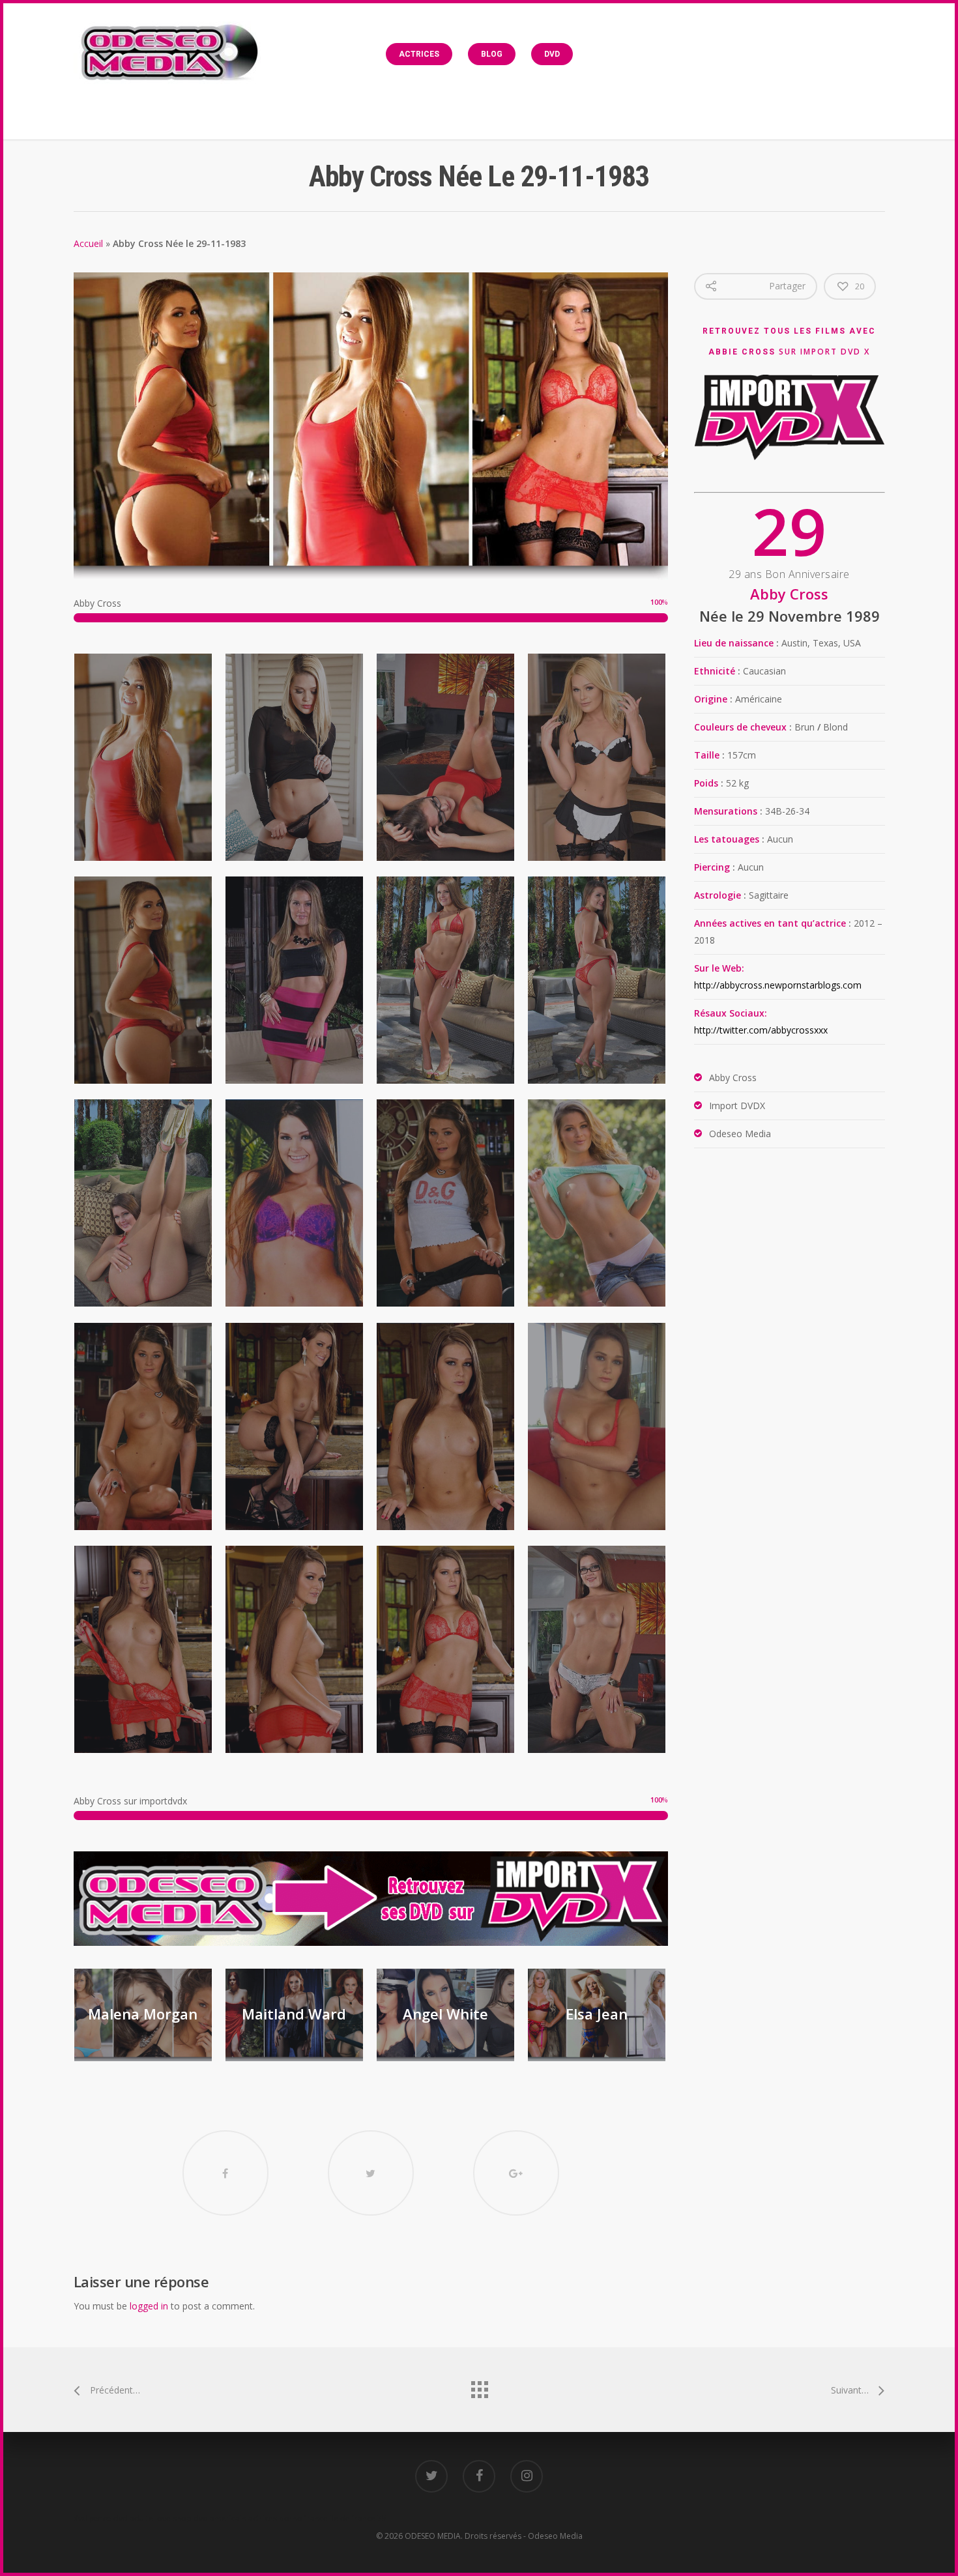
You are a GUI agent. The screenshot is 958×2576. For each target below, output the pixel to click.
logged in (149, 2306)
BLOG (492, 54)
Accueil (88, 243)
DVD (552, 54)
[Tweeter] (371, 2173)
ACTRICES (419, 54)
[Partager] (225, 2173)
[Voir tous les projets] (479, 2386)
